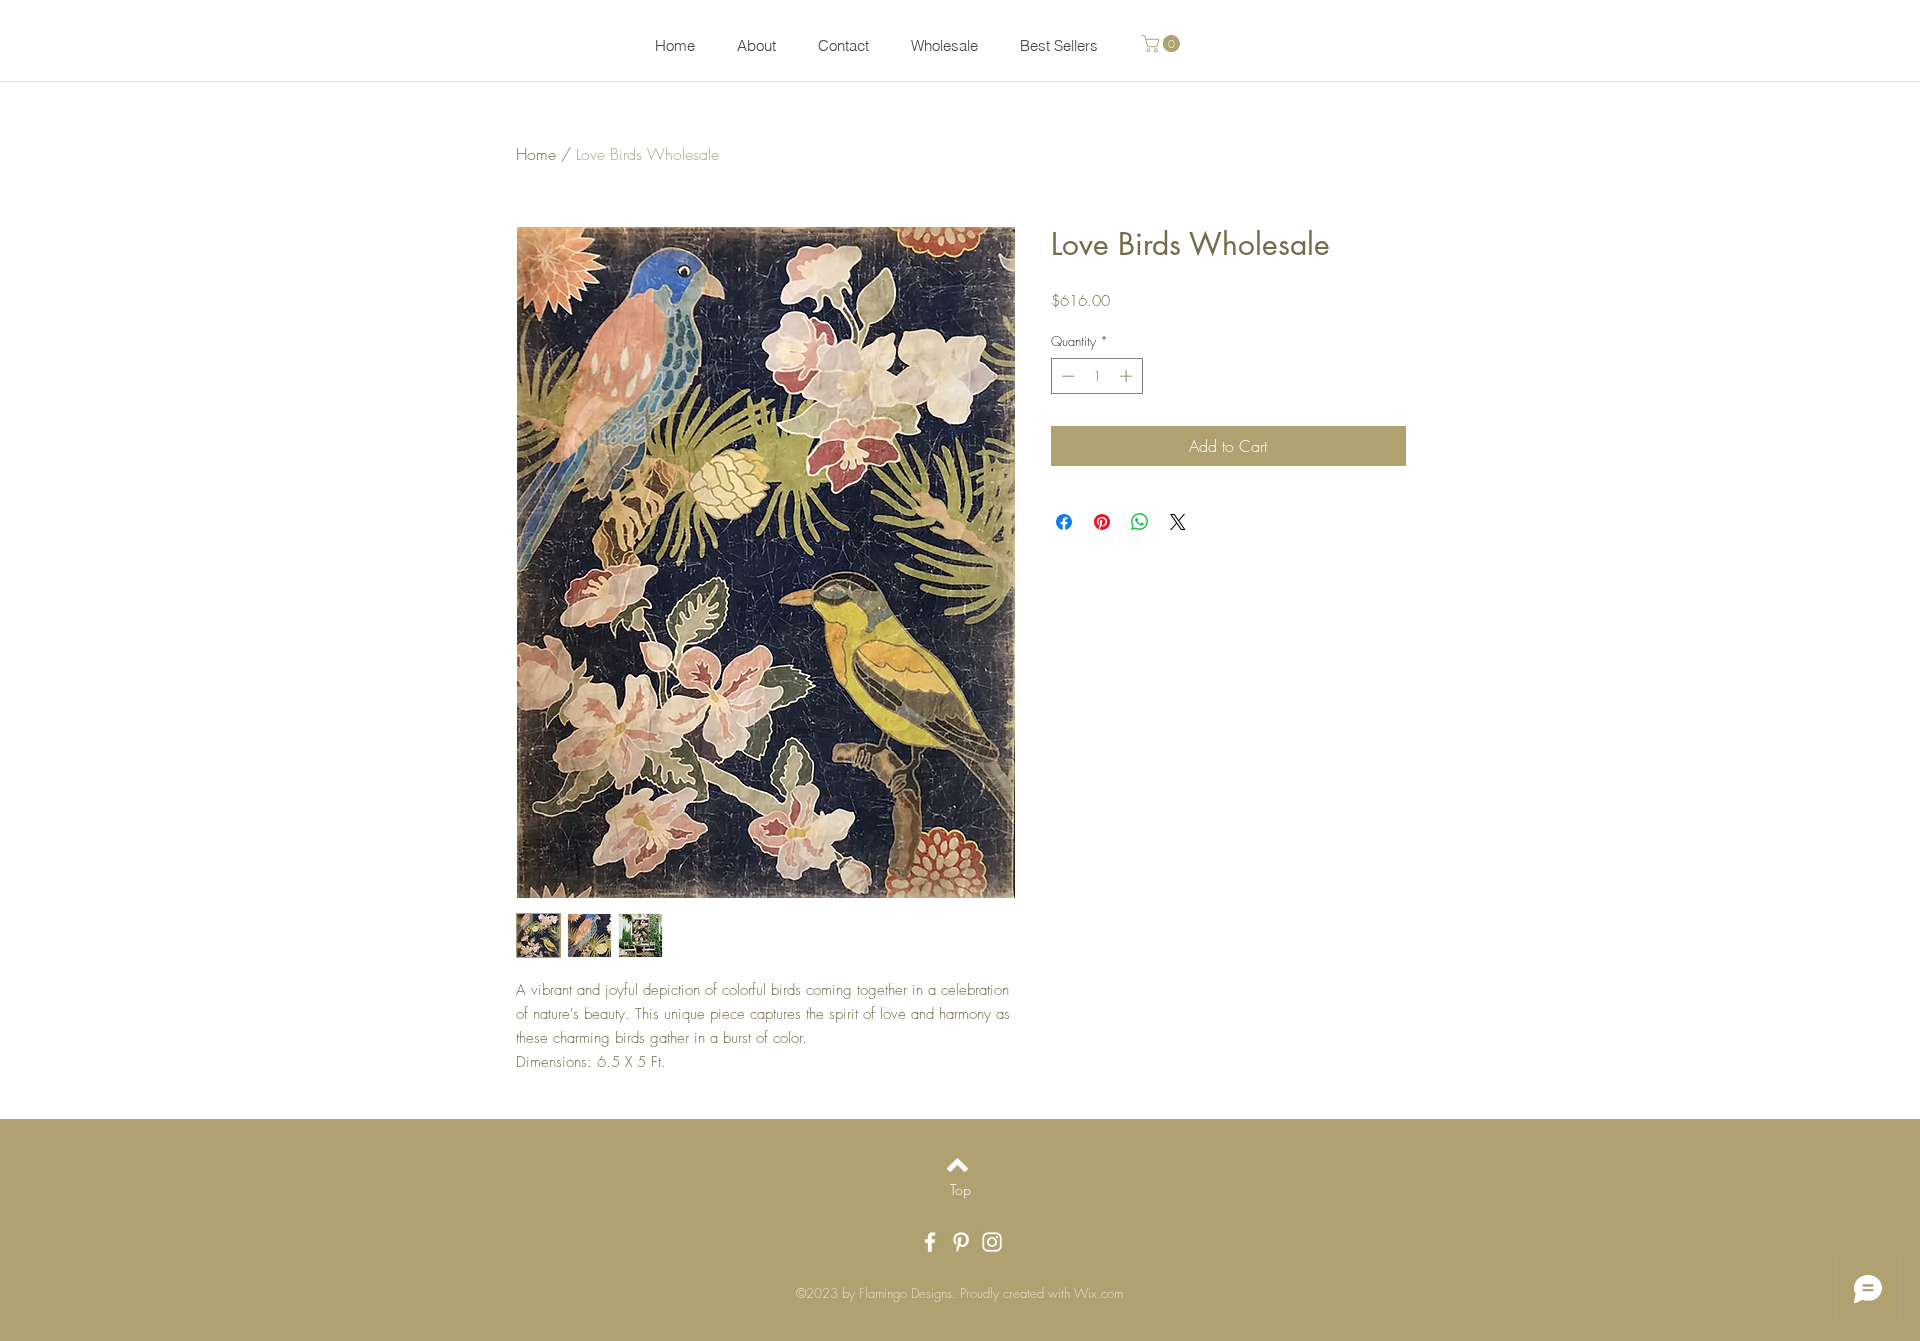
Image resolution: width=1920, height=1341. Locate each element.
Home (536, 154)
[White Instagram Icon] (992, 1242)
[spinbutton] (1096, 376)
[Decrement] (1066, 376)
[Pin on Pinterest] (1102, 522)
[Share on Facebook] (1064, 522)
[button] (1163, 43)
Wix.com (1098, 1293)
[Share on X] (1178, 522)
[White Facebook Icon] (930, 1242)
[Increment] (1128, 376)
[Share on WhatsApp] (1140, 522)
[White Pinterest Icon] (961, 1242)
